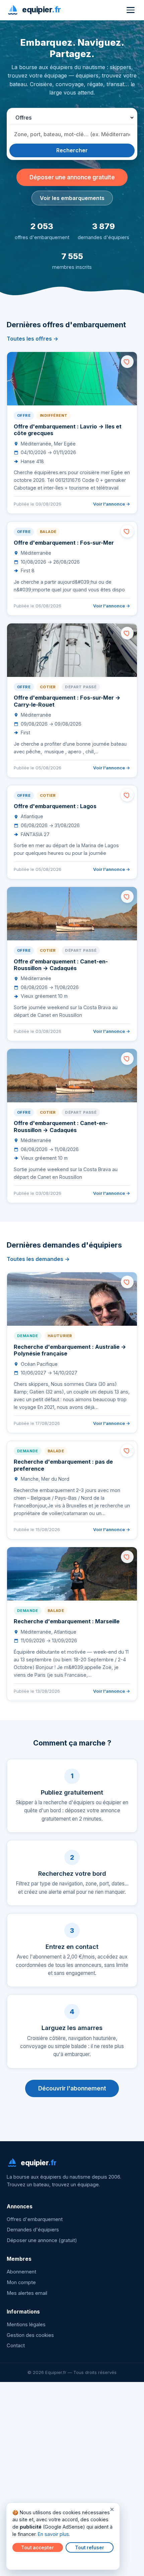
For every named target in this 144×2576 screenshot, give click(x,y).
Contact (16, 2346)
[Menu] (131, 10)
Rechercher (72, 150)
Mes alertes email (27, 2293)
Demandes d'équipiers (33, 2230)
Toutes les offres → (32, 339)
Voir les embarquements (72, 198)
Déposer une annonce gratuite (72, 177)
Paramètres (27, 2560)
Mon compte (21, 2282)
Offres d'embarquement (35, 2219)
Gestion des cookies (30, 2335)
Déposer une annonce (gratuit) (42, 2240)
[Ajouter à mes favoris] (127, 362)
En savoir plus (53, 2534)
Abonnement (21, 2272)
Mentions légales (26, 2325)
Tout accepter (38, 2548)
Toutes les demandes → (38, 1259)
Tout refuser (90, 2548)
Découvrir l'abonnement (72, 2088)
